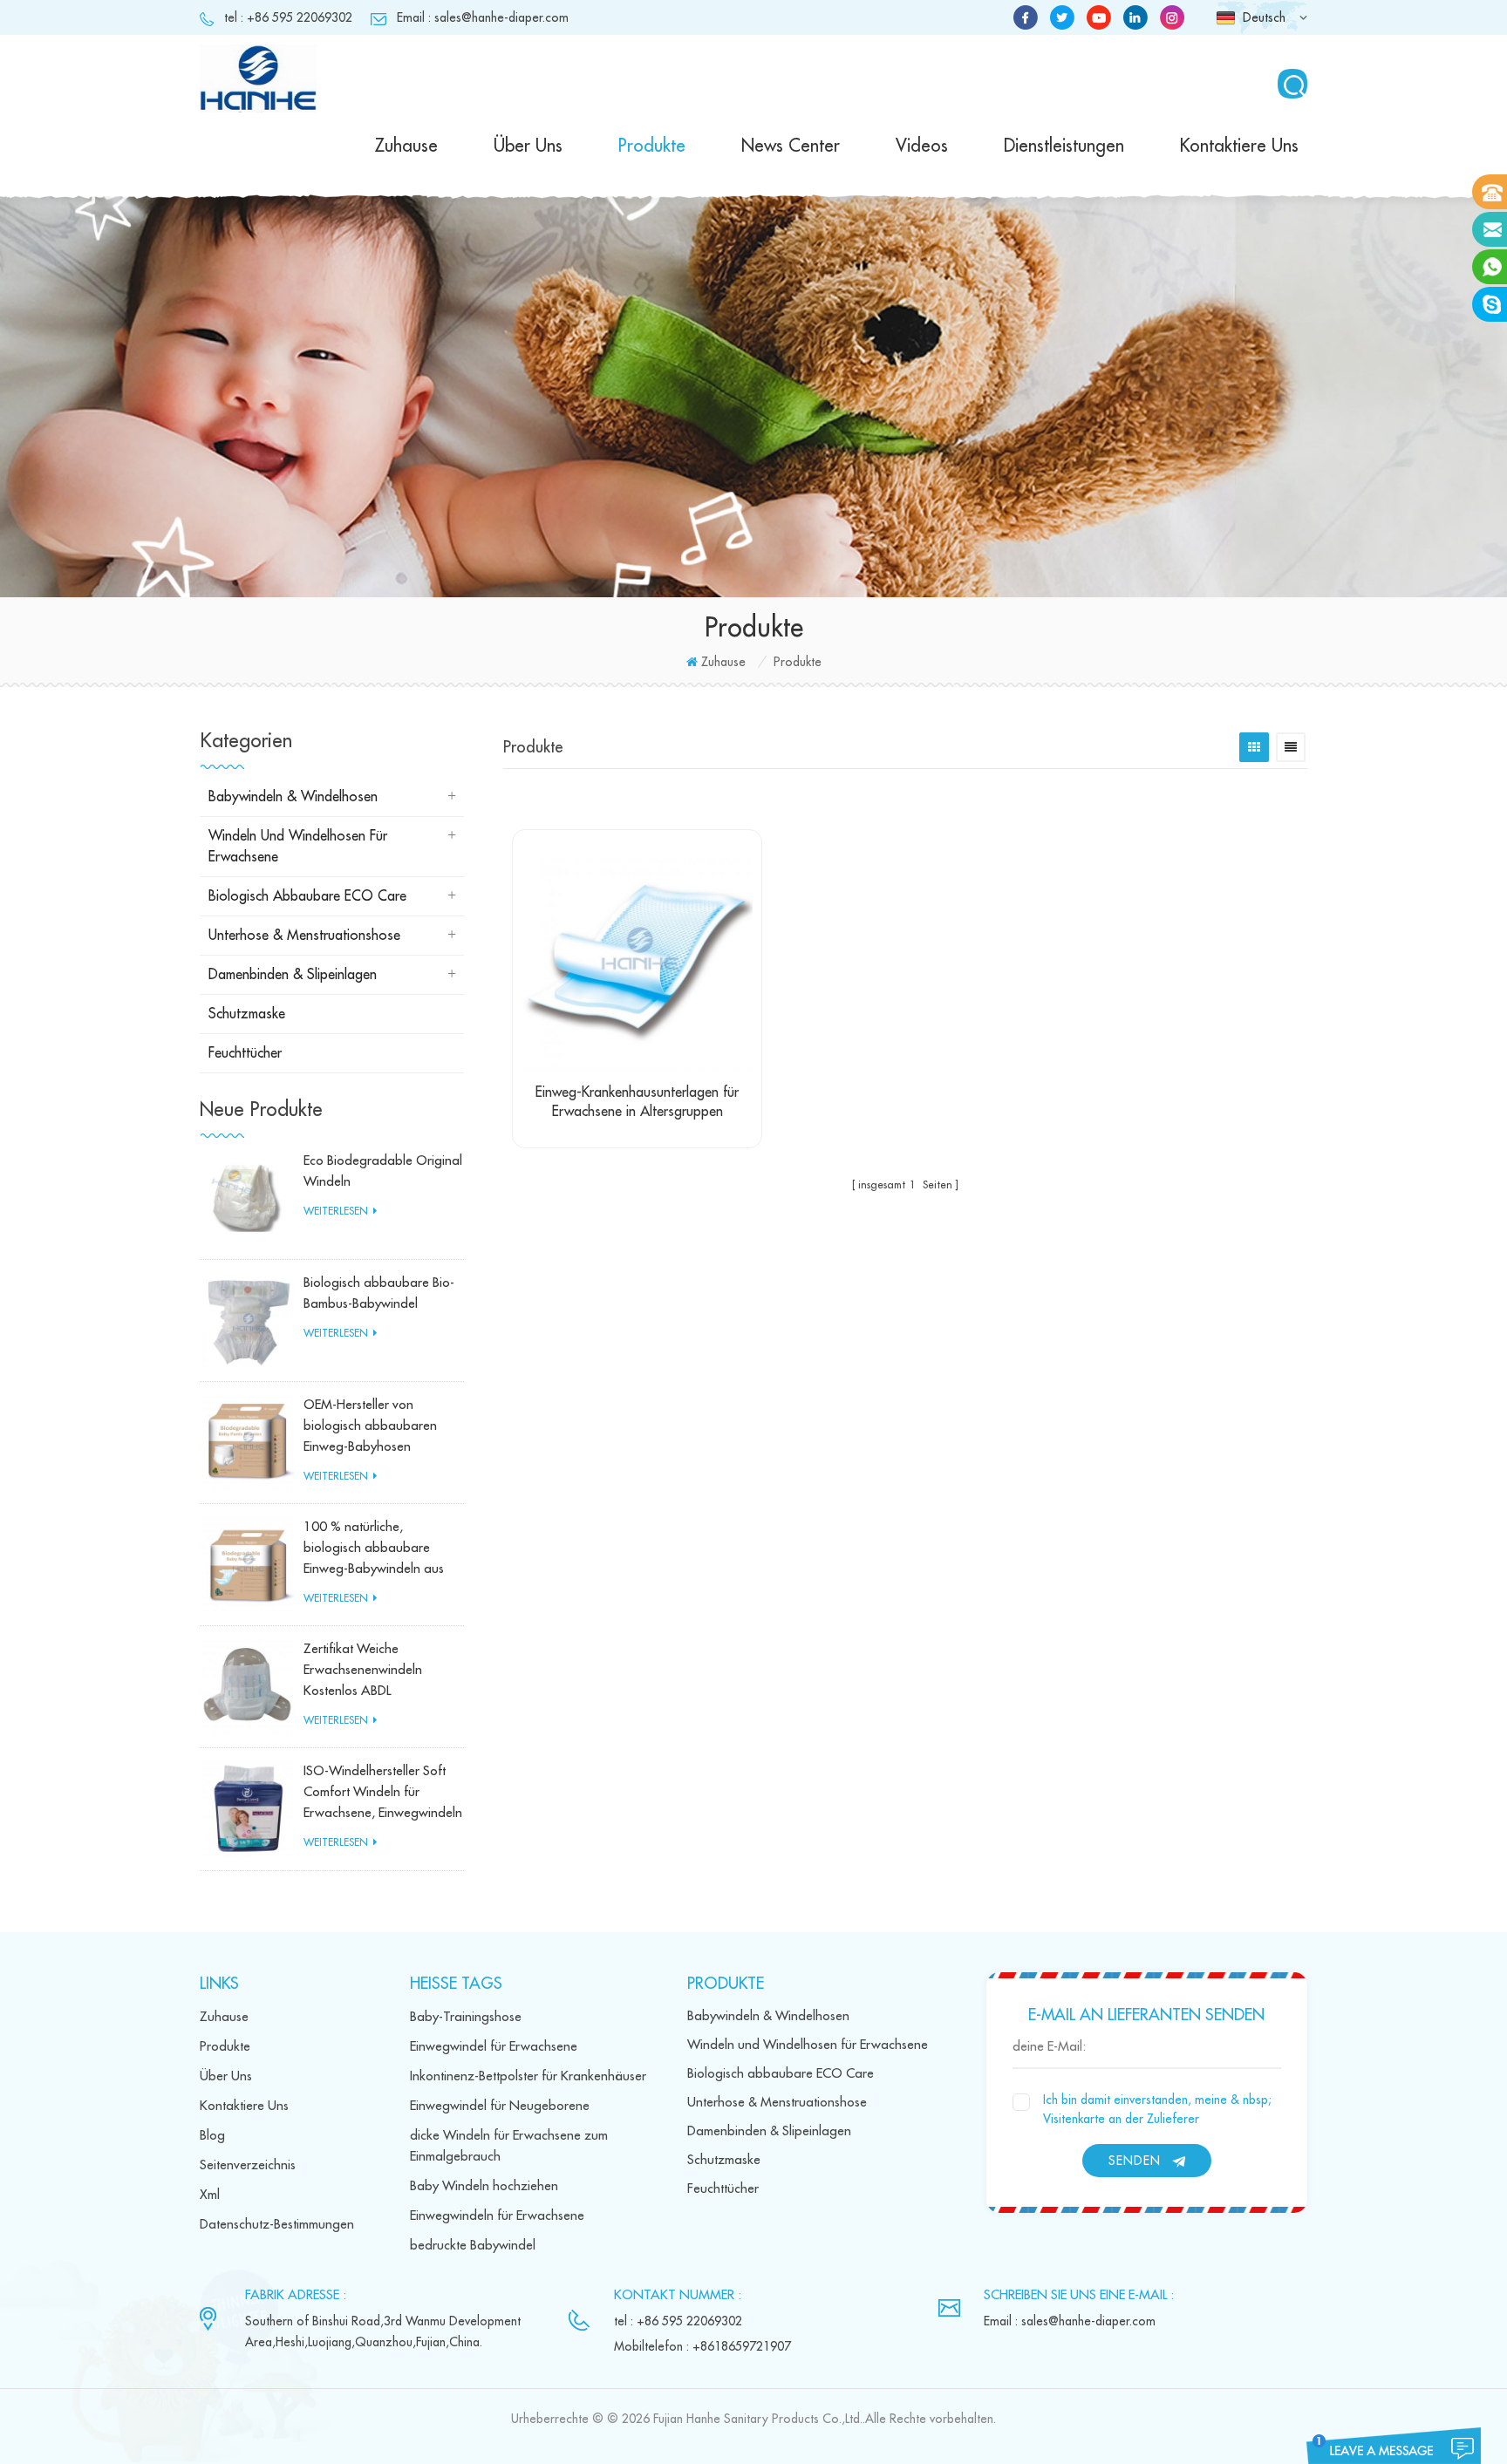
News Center (791, 146)
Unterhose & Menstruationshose (304, 936)
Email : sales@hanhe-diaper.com (483, 17)
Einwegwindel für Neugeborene (500, 2106)
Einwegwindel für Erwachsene (494, 2047)
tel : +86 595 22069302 (288, 17)
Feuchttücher (245, 1053)
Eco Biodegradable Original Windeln (383, 1171)
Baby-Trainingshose (466, 2017)
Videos (922, 146)
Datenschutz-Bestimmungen (277, 2225)
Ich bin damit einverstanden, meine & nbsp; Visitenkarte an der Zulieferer (1157, 2109)
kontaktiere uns (1239, 146)
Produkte (652, 146)
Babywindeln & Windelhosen (293, 797)
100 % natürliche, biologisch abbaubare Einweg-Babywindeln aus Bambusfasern (374, 1550)
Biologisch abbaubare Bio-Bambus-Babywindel (379, 1293)
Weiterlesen (336, 1211)
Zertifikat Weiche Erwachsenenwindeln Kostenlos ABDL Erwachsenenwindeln (363, 1672)
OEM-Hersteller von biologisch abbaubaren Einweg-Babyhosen (370, 1426)
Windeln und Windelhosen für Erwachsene (298, 847)
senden (1135, 2161)
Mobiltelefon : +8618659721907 (702, 2346)
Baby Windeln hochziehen (484, 2186)
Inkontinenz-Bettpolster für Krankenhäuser (528, 2076)
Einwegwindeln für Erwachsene (497, 2216)
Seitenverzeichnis (248, 2165)
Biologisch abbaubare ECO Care (307, 896)
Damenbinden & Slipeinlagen (293, 975)
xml (210, 2195)
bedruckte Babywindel (473, 2246)
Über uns (528, 146)
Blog (212, 2136)
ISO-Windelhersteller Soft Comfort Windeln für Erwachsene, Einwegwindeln (383, 1792)
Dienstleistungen (1064, 146)
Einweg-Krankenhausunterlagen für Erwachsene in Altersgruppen (637, 1102)
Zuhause (406, 146)
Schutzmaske (247, 1014)
